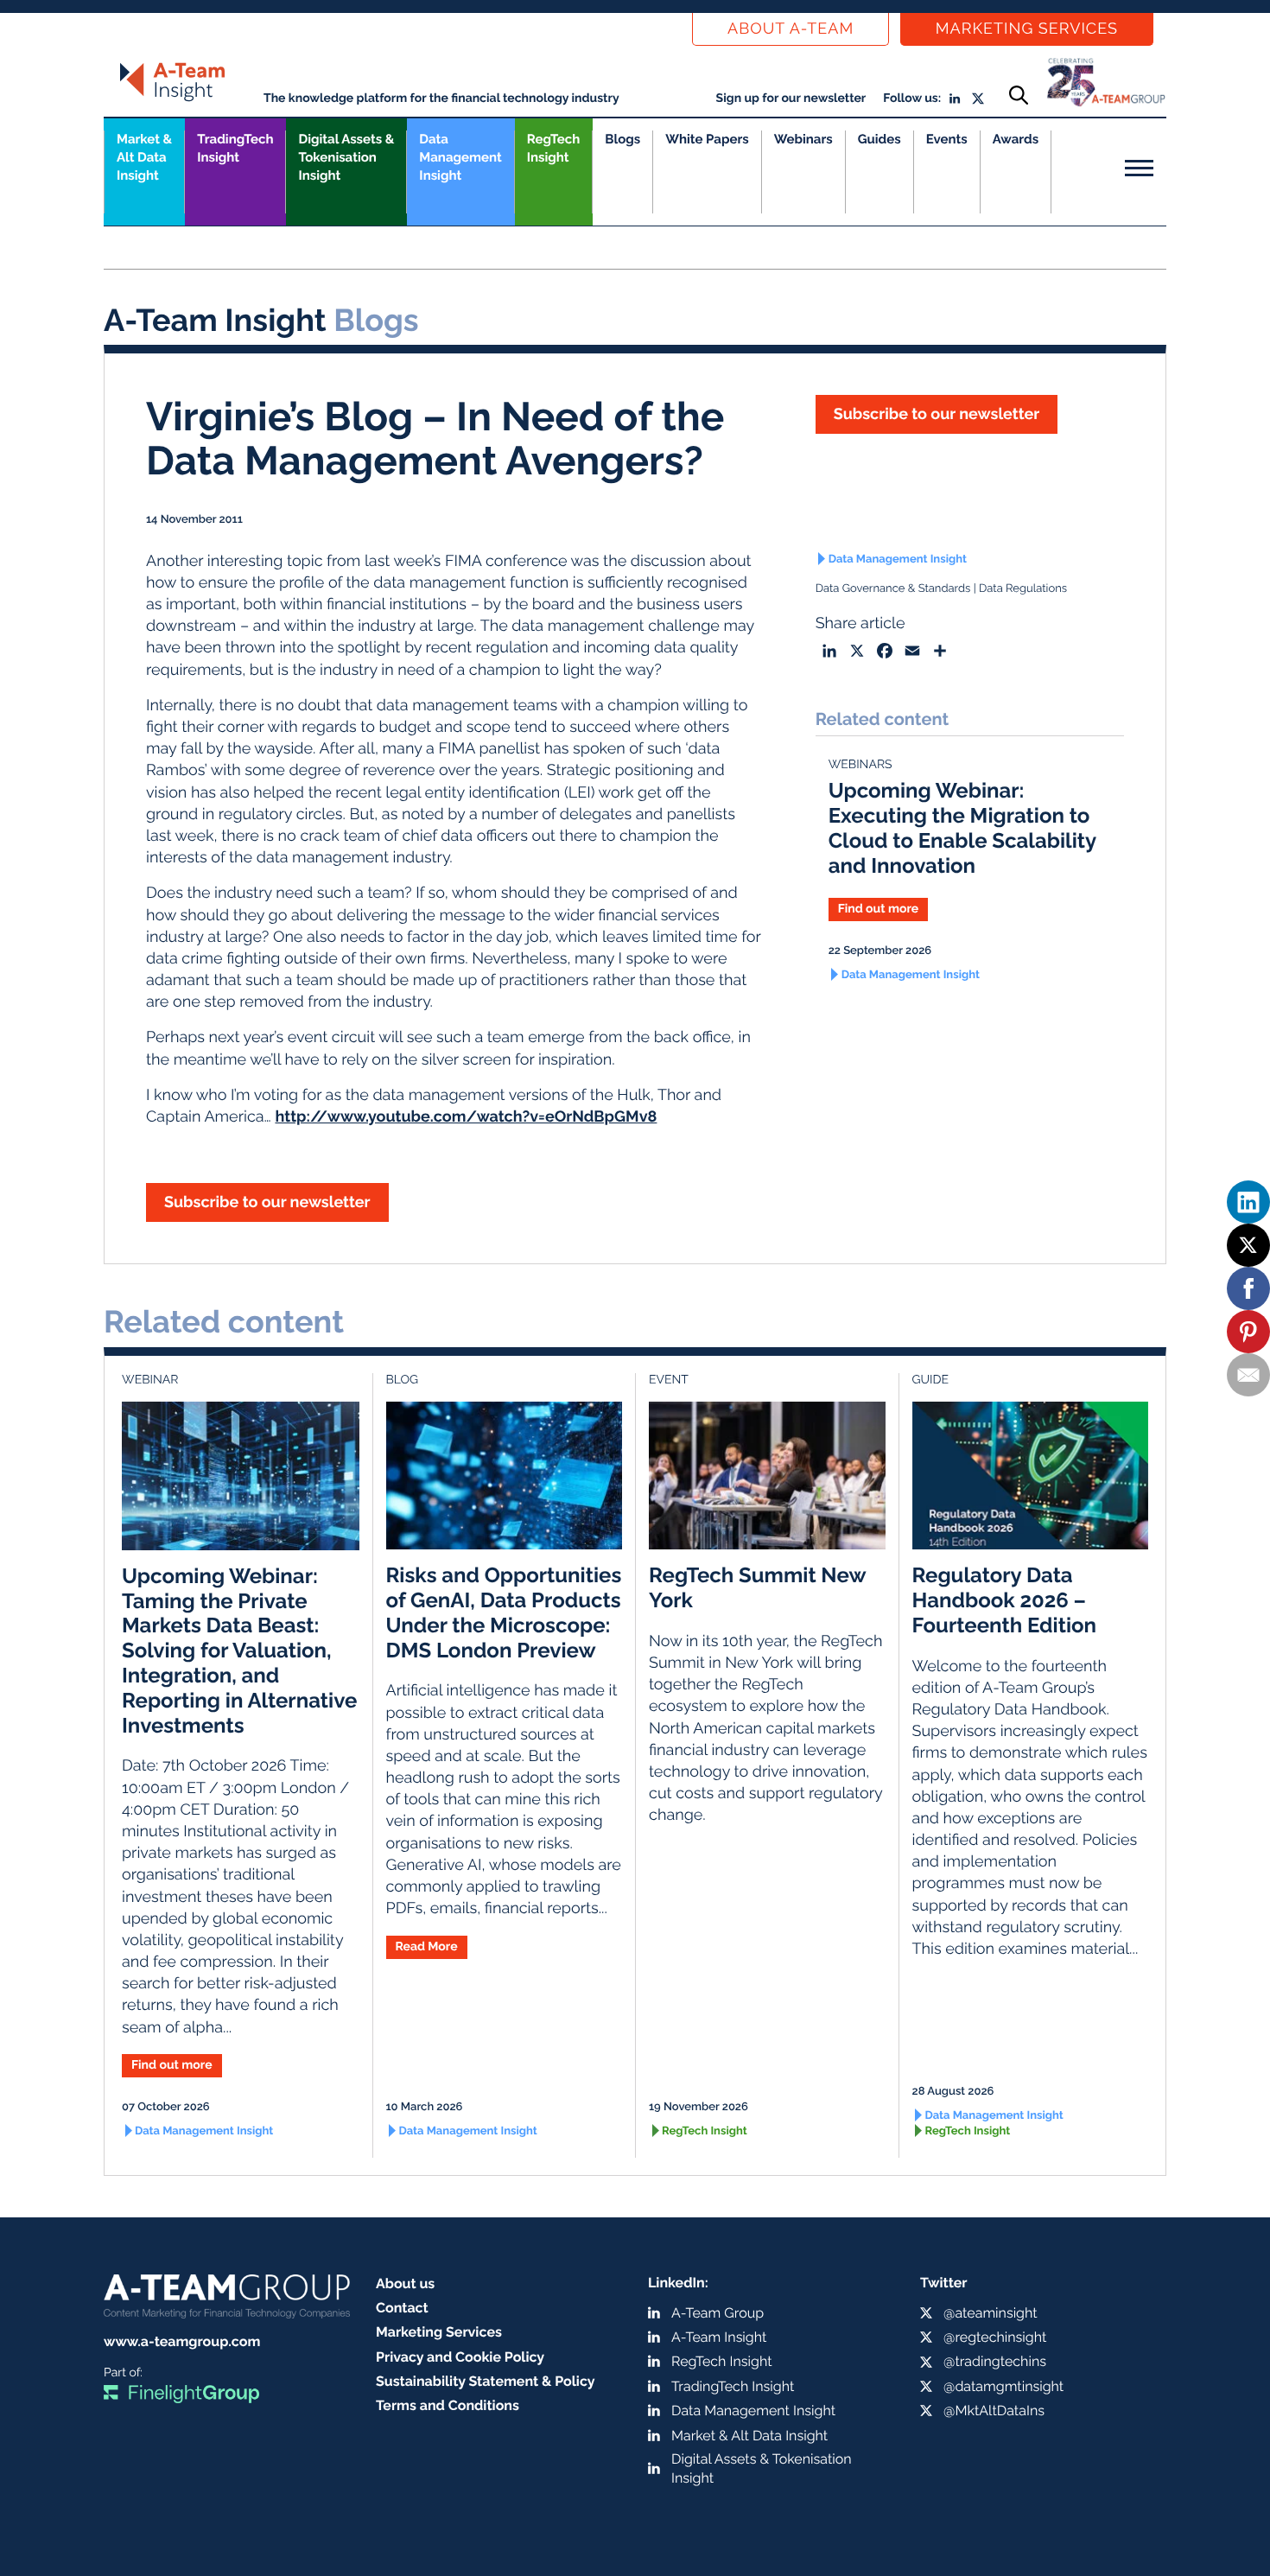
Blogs (622, 139)
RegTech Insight (553, 148)
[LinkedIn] (1248, 1202)
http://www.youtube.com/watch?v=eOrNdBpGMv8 (466, 1117)
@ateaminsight (991, 2313)
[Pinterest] (1248, 1332)
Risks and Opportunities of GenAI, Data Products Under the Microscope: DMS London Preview (504, 1612)
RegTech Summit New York (757, 1587)
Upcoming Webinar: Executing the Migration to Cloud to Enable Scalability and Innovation (962, 827)
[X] (1248, 1245)
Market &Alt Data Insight (144, 157)
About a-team (791, 29)
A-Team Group (718, 2313)
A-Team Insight (719, 2337)
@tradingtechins (995, 2361)
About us (405, 2283)
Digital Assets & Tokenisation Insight (346, 157)
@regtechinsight (995, 2337)
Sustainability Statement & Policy (486, 2381)
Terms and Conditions (448, 2405)
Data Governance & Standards (893, 589)
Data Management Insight (460, 157)
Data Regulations (1023, 589)
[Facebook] (1248, 1288)
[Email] (1248, 1375)
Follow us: (912, 99)
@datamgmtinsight (1003, 2386)
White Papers (707, 139)
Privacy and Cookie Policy (460, 2357)
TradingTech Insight (235, 148)
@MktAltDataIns (994, 2411)
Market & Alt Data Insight (749, 2436)
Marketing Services (1027, 29)
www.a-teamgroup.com (182, 2341)
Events (947, 139)
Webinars (803, 139)
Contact (402, 2308)
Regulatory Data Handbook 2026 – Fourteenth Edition (1005, 1600)
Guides (879, 139)
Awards (1016, 139)
